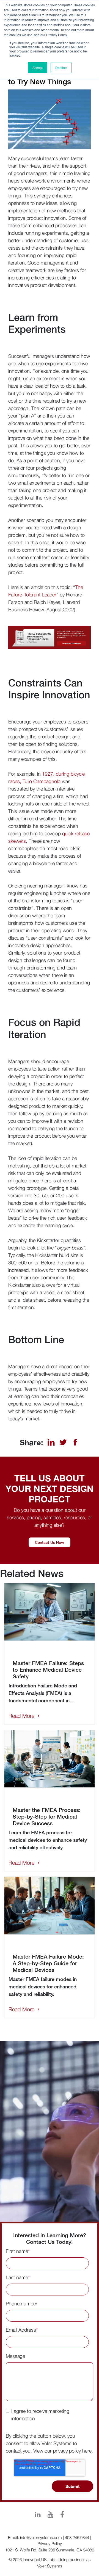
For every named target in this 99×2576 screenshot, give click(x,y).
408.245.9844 (77, 2537)
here (87, 2451)
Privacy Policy (50, 2543)
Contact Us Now (50, 1542)
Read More (21, 1716)
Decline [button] (61, 68)
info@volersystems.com (41, 2537)
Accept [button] (38, 68)
